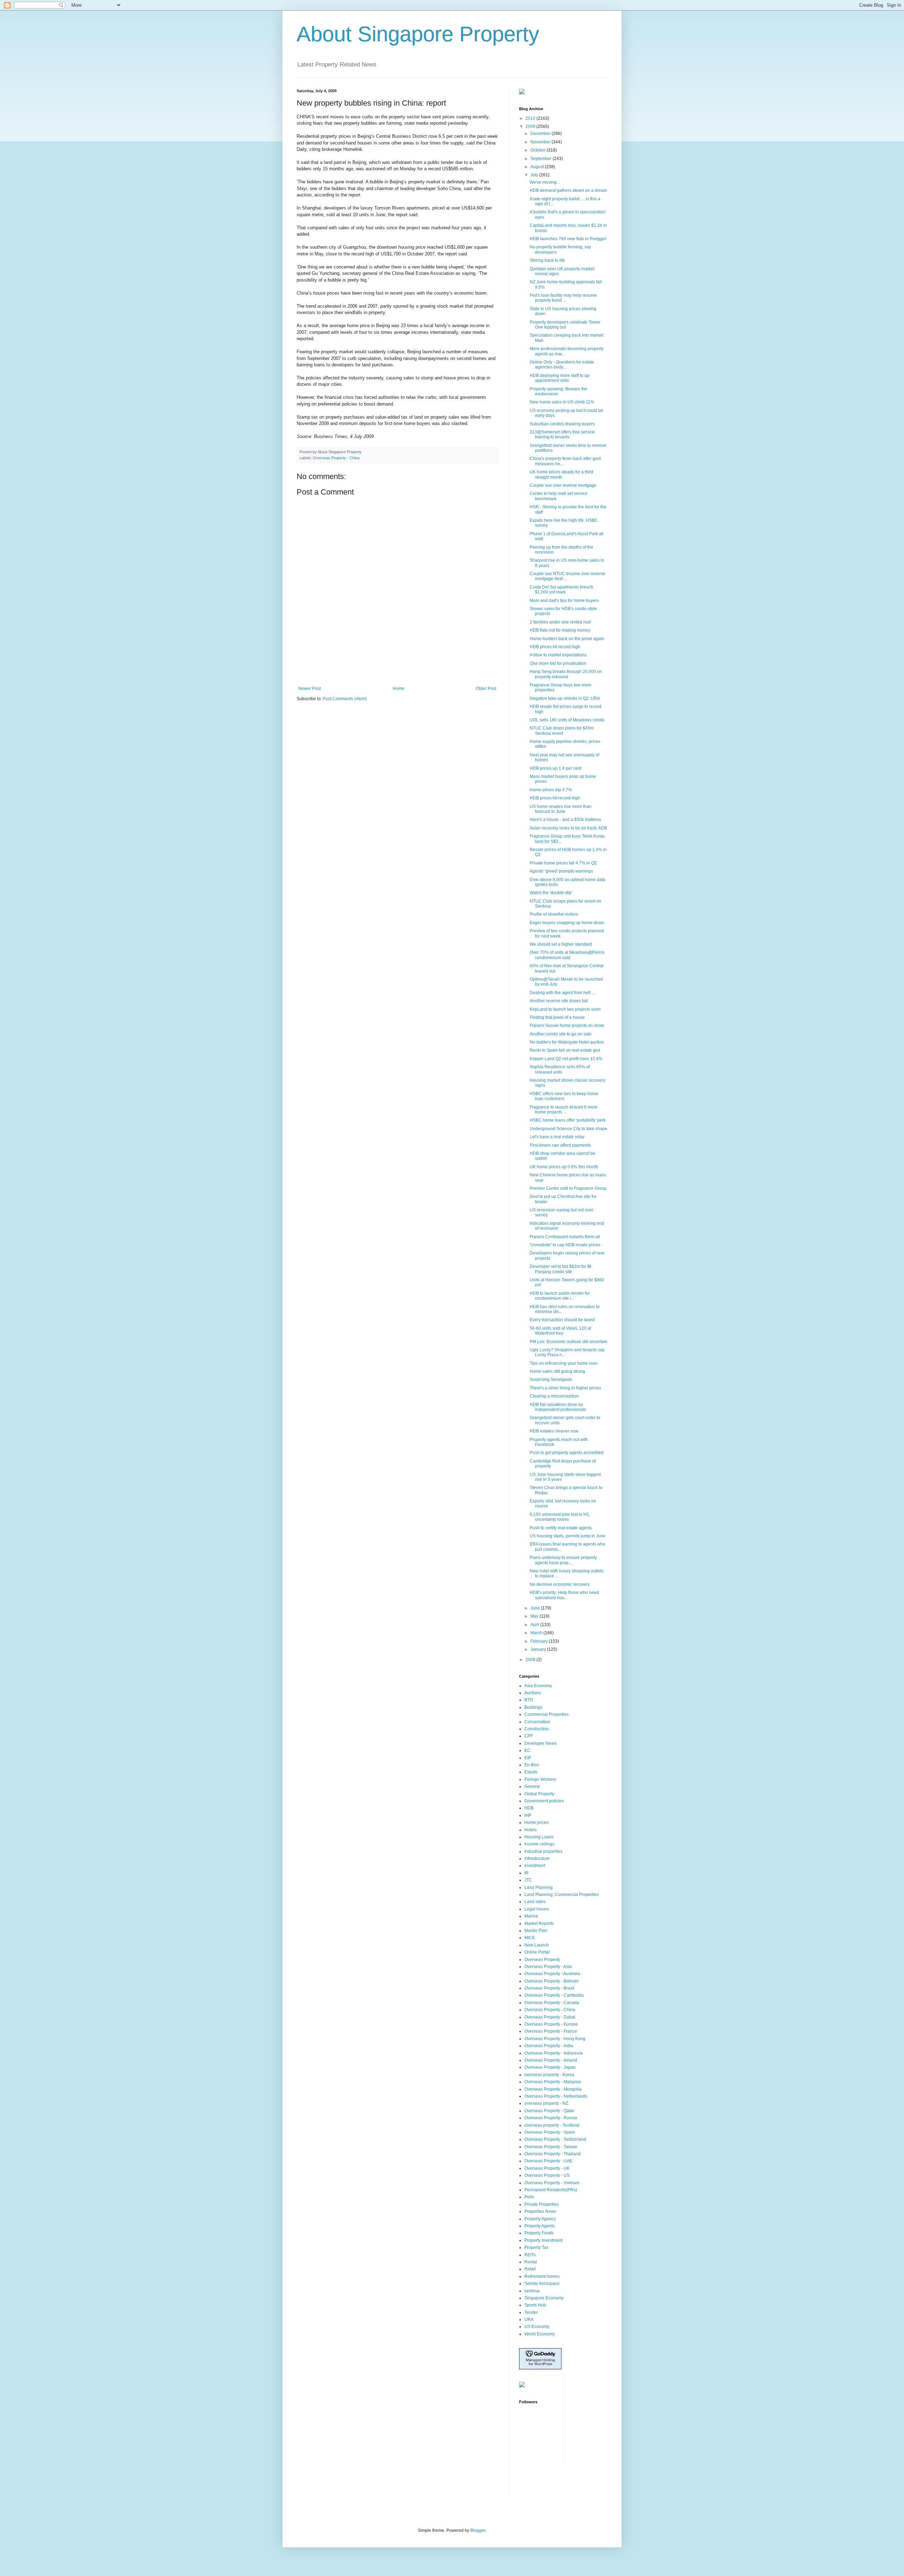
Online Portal (537, 1952)
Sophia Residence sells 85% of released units (560, 1069)
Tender (531, 2312)
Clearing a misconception (554, 1396)
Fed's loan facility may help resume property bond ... (563, 298)
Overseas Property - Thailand (552, 2154)
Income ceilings (539, 1844)
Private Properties (542, 2204)
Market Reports (539, 1924)
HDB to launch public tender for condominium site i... (560, 1296)
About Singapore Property (418, 34)
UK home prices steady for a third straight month (561, 474)
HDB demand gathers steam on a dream (568, 190)
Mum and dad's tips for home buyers (564, 601)
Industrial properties (543, 1851)
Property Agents (540, 2226)
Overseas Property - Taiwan (551, 2147)
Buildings (533, 1707)
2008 (531, 1660)
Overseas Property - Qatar (549, 2111)
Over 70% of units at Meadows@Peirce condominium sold (567, 955)
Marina (531, 1916)
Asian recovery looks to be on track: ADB (568, 828)
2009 (531, 126)
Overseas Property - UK (547, 2168)
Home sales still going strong (557, 1371)
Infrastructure (537, 1859)
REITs (530, 2255)
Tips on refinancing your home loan (564, 1363)
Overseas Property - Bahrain (552, 1981)
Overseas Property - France (551, 2031)
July (535, 175)
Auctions (533, 1693)
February (540, 1641)
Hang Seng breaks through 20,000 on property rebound (566, 674)
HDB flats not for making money (560, 630)
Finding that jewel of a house (557, 1017)
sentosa (532, 2291)
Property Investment (543, 2240)
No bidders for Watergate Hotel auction (567, 1042)
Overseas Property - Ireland (551, 2060)
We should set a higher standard (561, 944)
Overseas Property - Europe (551, 2024)
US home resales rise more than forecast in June (561, 809)
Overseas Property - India (549, 2046)
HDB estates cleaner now (554, 1431)
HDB (529, 1808)
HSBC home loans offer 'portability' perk (568, 1120)
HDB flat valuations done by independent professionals (558, 1407)
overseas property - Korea (549, 2075)
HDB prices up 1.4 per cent (555, 768)
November (541, 142)
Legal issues (537, 1909)
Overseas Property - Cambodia (554, 1995)
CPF (529, 1736)
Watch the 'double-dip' (551, 893)
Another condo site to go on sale (561, 1034)
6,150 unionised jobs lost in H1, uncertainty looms (560, 1517)
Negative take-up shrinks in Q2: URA (565, 698)
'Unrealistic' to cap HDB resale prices (565, 1245)
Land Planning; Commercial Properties (562, 1895)
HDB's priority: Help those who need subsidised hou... (564, 1595)
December (541, 134)
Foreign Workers (540, 1779)
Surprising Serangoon (551, 1379)
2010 (531, 118)
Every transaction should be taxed (562, 1320)
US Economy (537, 2327)
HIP (528, 1815)
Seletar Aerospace (542, 2283)
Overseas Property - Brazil (549, 1988)
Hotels (531, 1830)
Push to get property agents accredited (567, 1453)
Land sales (535, 1902)
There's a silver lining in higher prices (565, 1388)
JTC (528, 1880)
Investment (535, 1866)
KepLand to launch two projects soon (565, 1009)
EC (527, 1750)
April (535, 1625)
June (536, 1608)
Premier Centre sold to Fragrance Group (568, 1188)
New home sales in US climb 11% (562, 402)
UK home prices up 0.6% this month (564, 1167)
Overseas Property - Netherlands (556, 2096)
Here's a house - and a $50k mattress (565, 820)
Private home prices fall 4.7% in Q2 (563, 863)
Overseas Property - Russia (551, 2118)
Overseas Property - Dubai (550, 2017)
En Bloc (532, 1765)
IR (527, 1873)
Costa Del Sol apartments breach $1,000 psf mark (561, 590)
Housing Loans (539, 1837)
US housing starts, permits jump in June (568, 1536)
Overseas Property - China (336, 458)
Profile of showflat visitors (554, 914)
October (539, 150)
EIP (528, 1758)
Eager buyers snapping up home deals (567, 923)
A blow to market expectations (558, 655)
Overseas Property (542, 1960)
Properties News (540, 2211)
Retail (530, 2269)
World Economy (540, 2334)
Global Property (539, 1794)
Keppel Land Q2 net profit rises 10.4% (566, 1059)
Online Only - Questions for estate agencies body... (562, 365)
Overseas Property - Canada (552, 2003)
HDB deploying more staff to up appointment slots (560, 378)
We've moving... (545, 182)
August (538, 167)
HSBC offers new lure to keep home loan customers (564, 1096)
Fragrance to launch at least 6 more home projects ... (564, 1110)
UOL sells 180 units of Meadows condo (567, 720)
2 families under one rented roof (560, 622)
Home (399, 689)
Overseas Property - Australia (552, 1974)
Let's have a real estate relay (557, 1137)
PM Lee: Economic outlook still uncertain (569, 1342)
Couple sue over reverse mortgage (563, 485)
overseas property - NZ (546, 2103)
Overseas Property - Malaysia (553, 2082)
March (537, 1633)
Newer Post (310, 689)
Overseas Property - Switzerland (555, 2139)
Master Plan (536, 1931)
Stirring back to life (547, 260)
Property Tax (536, 2247)
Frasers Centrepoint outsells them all (565, 1237)
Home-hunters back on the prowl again (567, 639)
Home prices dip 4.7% (551, 790)
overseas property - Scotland (552, 2125)
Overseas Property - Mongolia (553, 2089)
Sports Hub (535, 2305)
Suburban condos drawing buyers (562, 424)
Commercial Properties (546, 1714)
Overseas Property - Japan (550, 2067)
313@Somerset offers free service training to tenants (562, 435)
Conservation (537, 1722)
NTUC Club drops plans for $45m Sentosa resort (562, 731)
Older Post (486, 689)
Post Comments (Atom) (345, 699)
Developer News (540, 1743)
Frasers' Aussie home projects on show (567, 1026)
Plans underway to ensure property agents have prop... (563, 1560)
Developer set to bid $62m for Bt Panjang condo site (560, 1269)
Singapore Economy (544, 2298)
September (542, 159)
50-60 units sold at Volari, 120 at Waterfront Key (560, 1331)
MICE (530, 1938)
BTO (529, 1700)
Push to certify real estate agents (561, 1528)
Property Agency (540, 2219)
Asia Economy (538, 1686)
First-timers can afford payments (560, 1145)
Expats (531, 1772)
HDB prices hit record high (555, 647)
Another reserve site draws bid (559, 1001)
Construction (537, 1729)
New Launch (537, 1945)
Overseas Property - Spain (550, 2132)
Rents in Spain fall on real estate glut (565, 1050)
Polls (529, 2197)
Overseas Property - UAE (548, 2161)
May (535, 1616)
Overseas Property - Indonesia (554, 2053)
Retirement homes (542, 2276)
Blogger (478, 2530)
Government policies (544, 1801)
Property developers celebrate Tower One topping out (565, 325)
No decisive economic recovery (560, 1584)
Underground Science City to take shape (569, 1129)
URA (529, 2320)
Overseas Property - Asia (548, 1967)
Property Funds (539, 2233)
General (532, 1786)
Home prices (537, 1822)
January (539, 1649)
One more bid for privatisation (558, 663)
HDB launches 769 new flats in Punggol (568, 239)
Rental (531, 2262)
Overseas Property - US (547, 2175)
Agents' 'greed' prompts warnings (561, 871)
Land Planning (539, 1887)
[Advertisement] (397, 667)
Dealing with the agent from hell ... (562, 993)
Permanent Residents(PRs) (551, 2190)
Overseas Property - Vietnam (552, 2183)
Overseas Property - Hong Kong (555, 2039)
